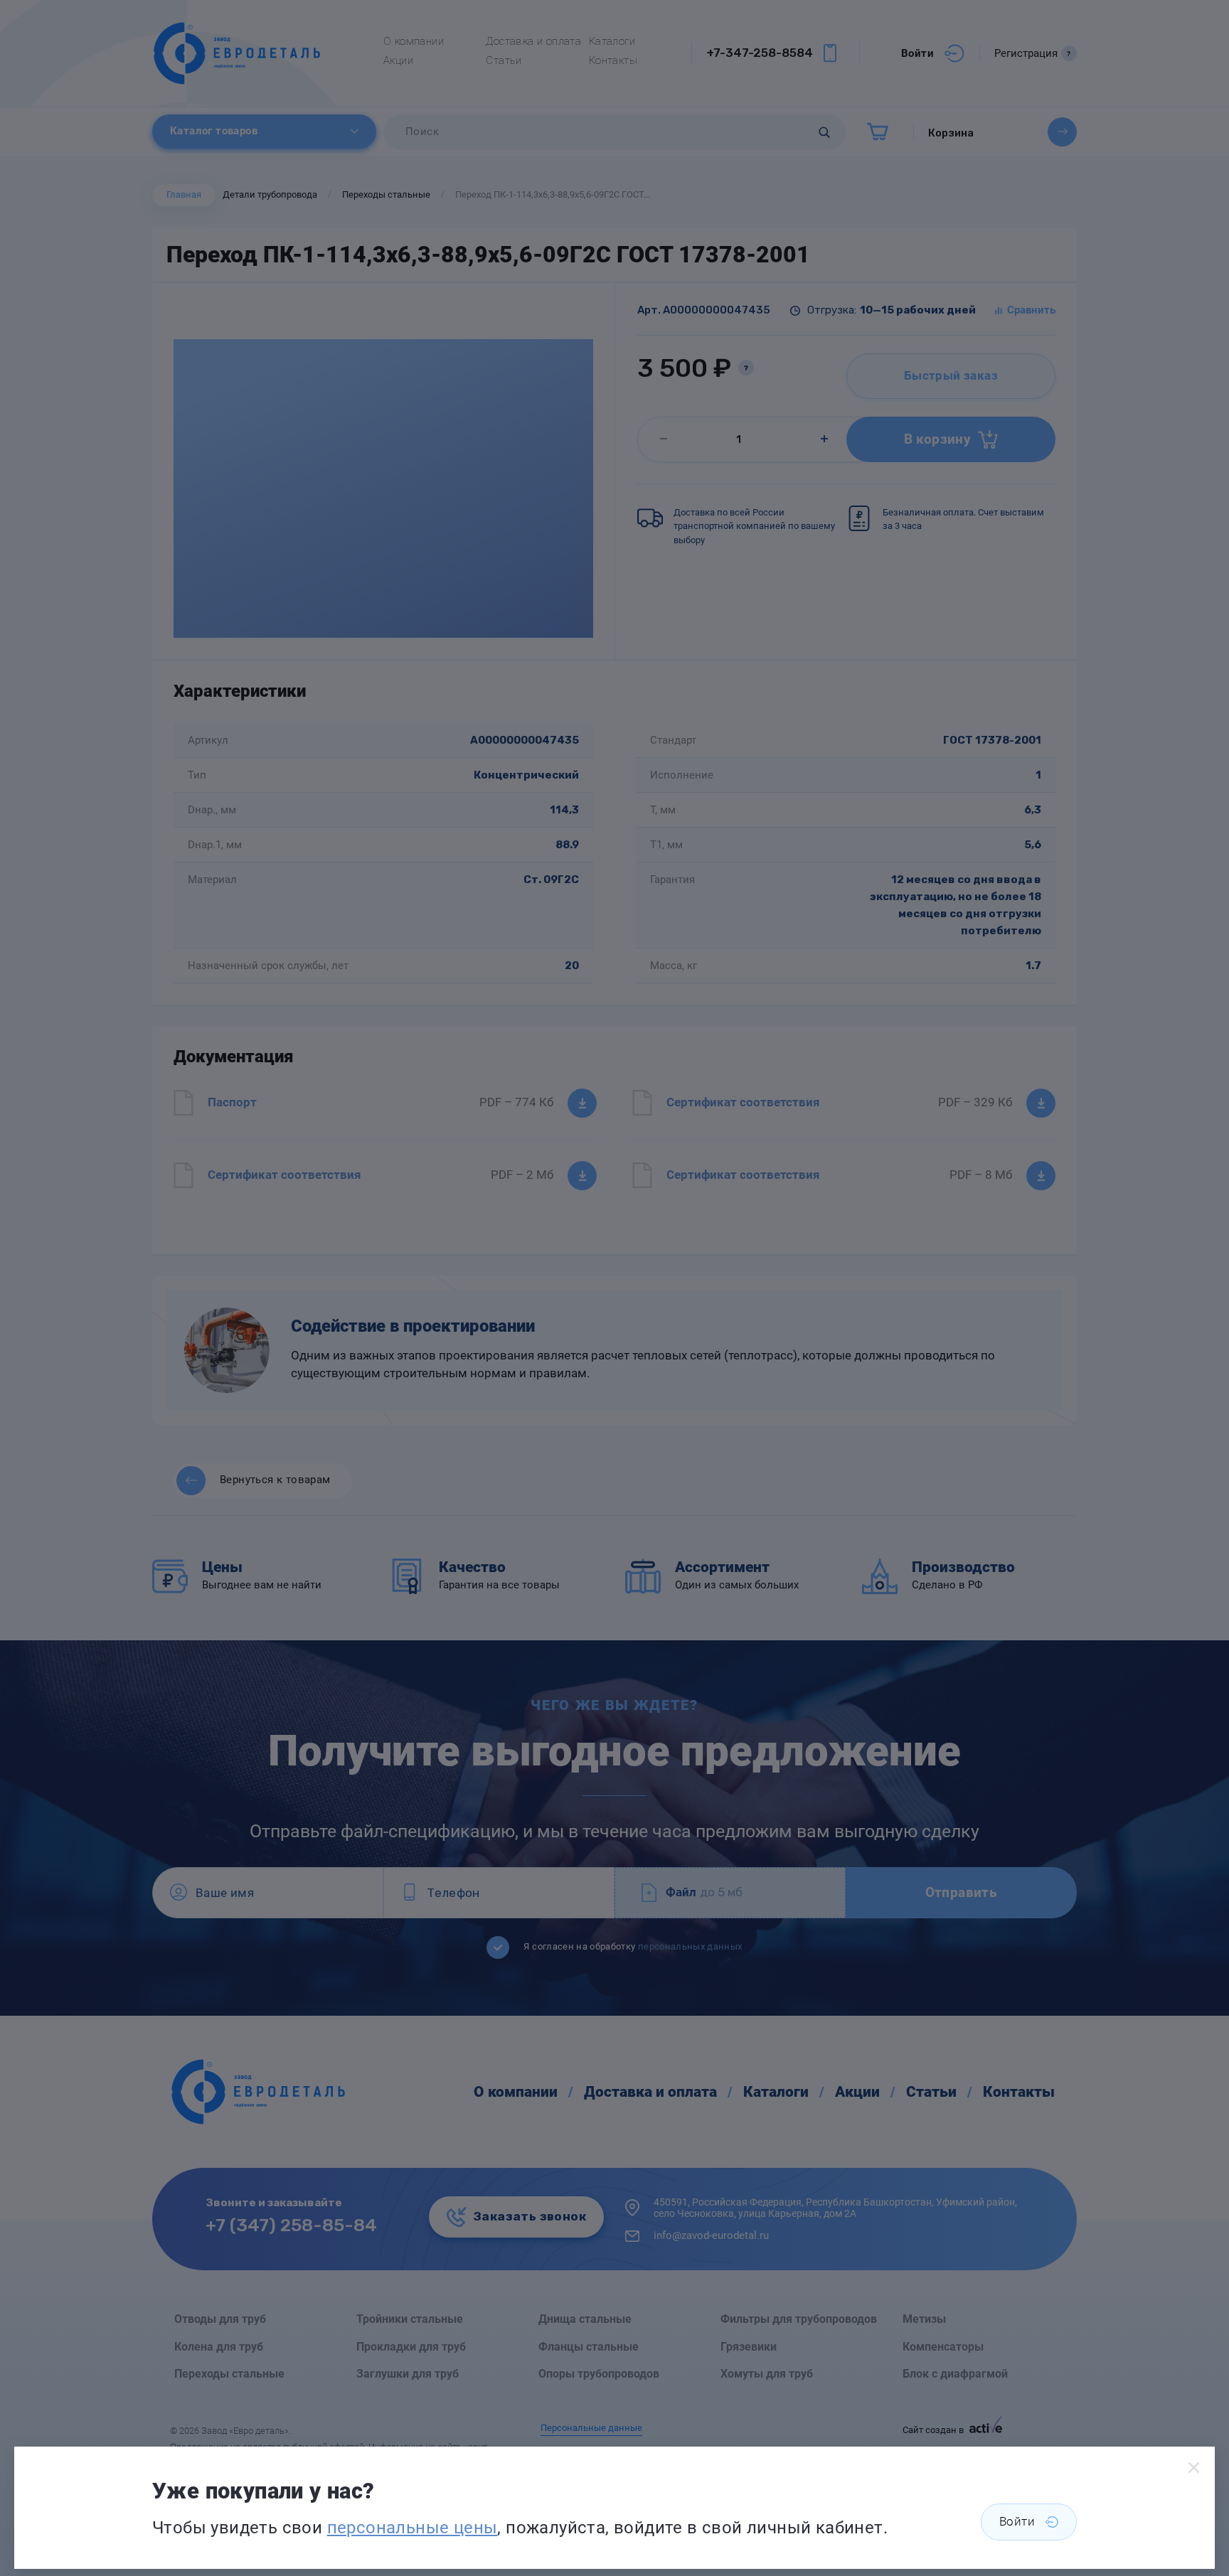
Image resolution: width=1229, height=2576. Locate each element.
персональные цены (413, 2528)
